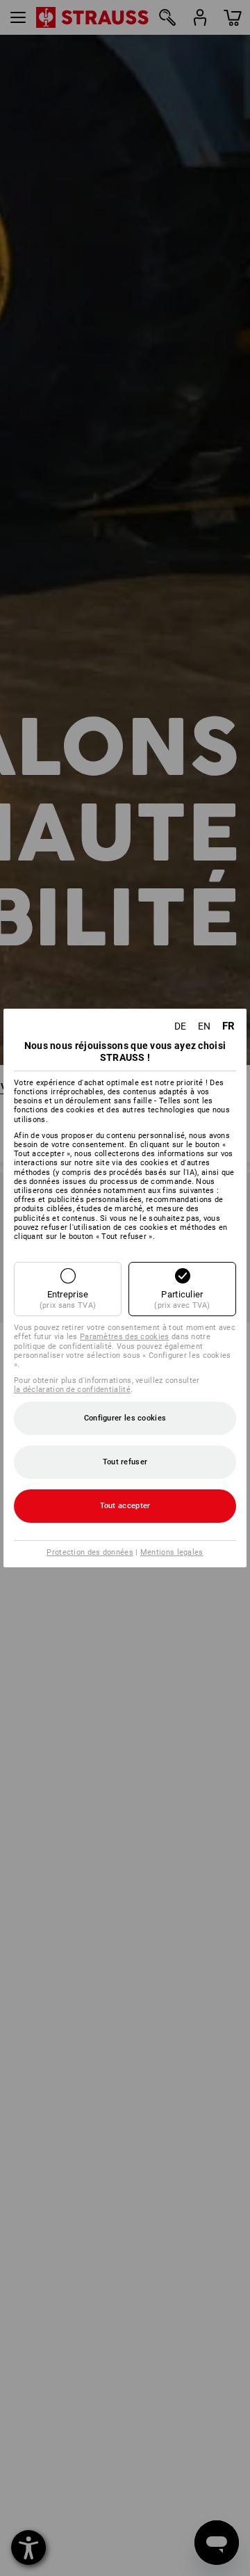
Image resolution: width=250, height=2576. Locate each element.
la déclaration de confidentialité (72, 1390)
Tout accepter (125, 1506)
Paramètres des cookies (125, 1337)
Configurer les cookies (125, 1418)
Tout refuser (125, 1462)
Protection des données (90, 1552)
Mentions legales (172, 1552)
